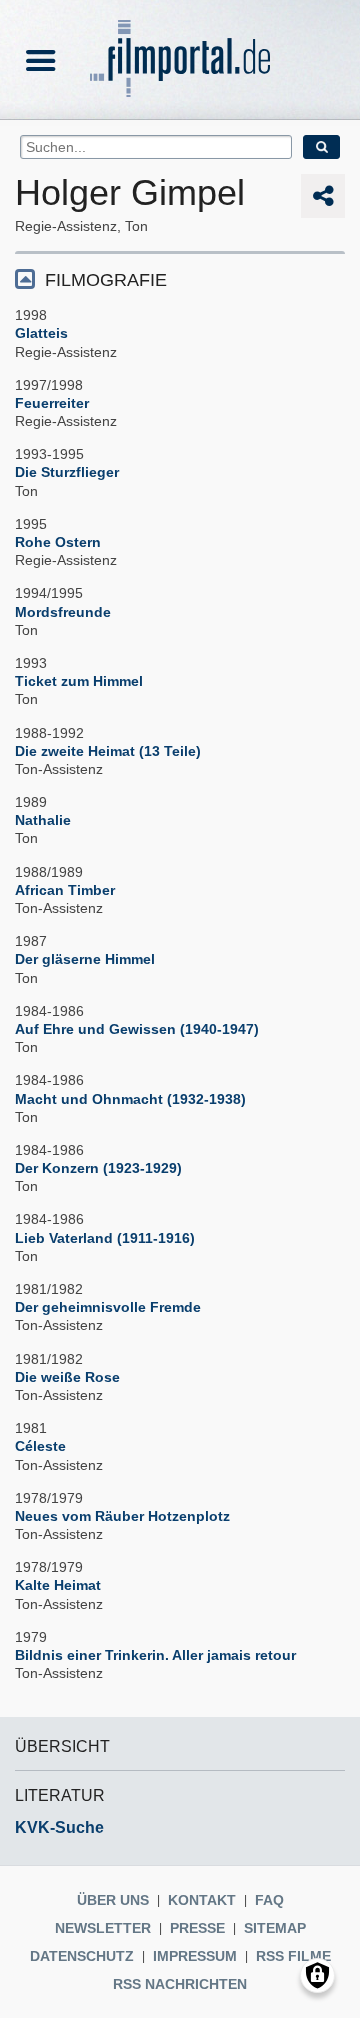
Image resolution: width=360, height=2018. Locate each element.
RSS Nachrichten (180, 1984)
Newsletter (103, 1928)
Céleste (40, 1446)
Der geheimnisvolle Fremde (108, 1307)
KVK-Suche (59, 1827)
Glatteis (41, 333)
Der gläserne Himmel (85, 959)
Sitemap (275, 1928)
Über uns (113, 1900)
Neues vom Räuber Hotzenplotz (122, 1516)
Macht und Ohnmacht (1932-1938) (130, 1099)
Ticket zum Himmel (79, 681)
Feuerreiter (52, 403)
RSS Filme (293, 1956)
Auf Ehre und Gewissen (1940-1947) (137, 1029)
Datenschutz (82, 1956)
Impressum (195, 1956)
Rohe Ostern (58, 542)
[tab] (180, 278)
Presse (197, 1928)
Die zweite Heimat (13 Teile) (108, 751)
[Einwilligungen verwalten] (317, 1975)
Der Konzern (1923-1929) (98, 1168)
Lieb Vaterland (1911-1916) (105, 1238)
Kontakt (202, 1900)
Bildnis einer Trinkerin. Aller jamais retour (155, 1655)
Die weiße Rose (67, 1377)
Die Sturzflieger (67, 472)
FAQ (269, 1900)
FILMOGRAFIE (106, 280)
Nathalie (43, 820)
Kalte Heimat (58, 1585)
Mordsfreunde (63, 612)
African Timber (65, 890)
